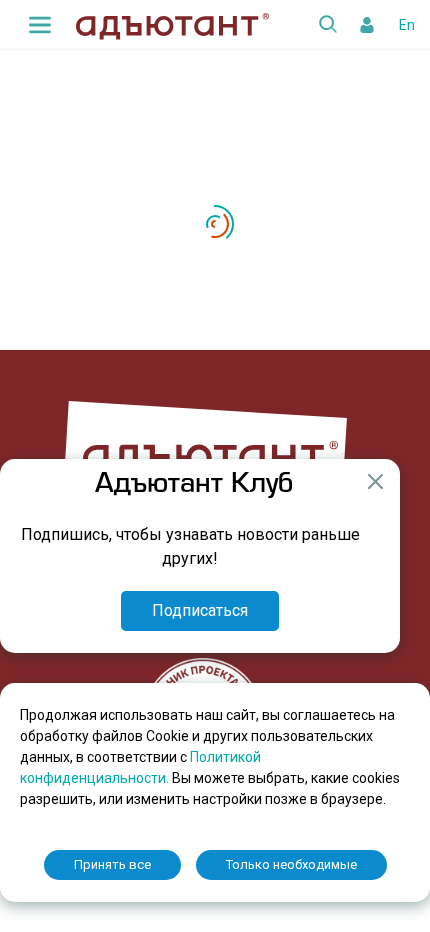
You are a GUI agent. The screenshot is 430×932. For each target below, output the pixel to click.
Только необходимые (291, 864)
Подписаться (200, 610)
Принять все (112, 864)
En (407, 25)
